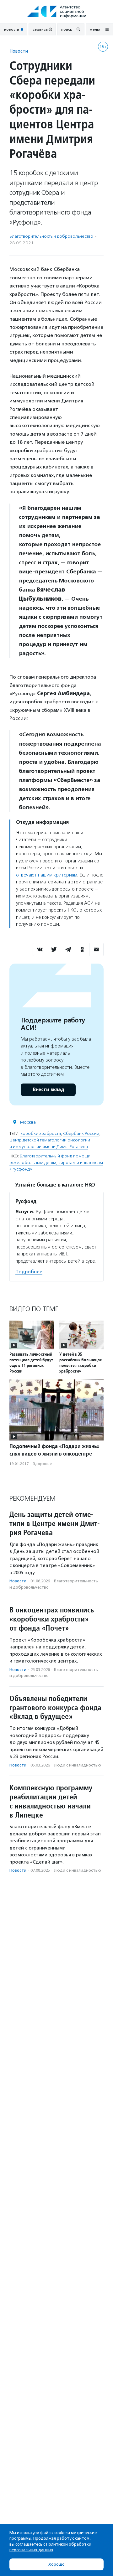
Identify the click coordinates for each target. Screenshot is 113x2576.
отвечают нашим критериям (47, 875)
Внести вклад (48, 1090)
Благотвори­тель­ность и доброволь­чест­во (51, 236)
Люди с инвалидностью (78, 1765)
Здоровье (42, 1464)
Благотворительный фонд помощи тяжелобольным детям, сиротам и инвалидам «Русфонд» (56, 1163)
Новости (19, 51)
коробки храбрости (41, 1133)
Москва (28, 1122)
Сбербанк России (81, 1133)
